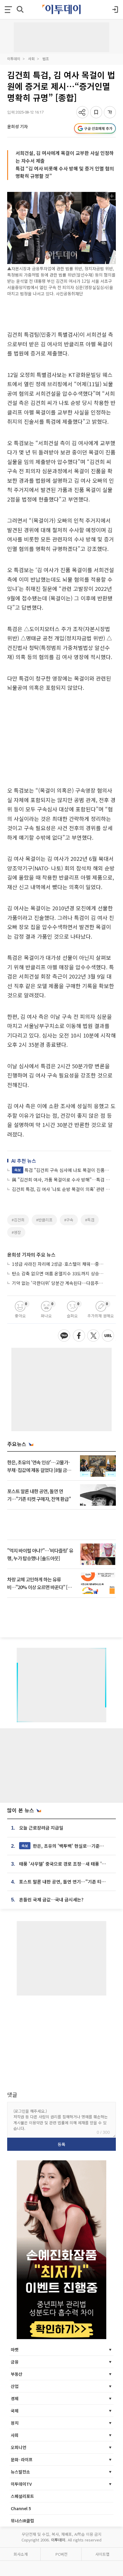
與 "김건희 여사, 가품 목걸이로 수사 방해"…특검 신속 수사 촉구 (62, 1180)
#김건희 (18, 1220)
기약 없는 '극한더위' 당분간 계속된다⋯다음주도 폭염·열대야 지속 (59, 1283)
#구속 (69, 1220)
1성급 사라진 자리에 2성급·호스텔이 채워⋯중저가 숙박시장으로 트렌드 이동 (59, 1264)
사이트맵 (102, 2554)
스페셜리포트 (22, 2496)
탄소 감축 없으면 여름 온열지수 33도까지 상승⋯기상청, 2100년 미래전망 (59, 1273)
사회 (31, 59)
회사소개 (21, 2554)
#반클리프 (44, 1220)
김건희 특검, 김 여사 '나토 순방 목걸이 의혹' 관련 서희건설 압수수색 (62, 1189)
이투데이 (14, 59)
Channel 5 (21, 2508)
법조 (46, 59)
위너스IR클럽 (22, 2521)
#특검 (90, 1220)
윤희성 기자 (17, 126)
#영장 (16, 1232)
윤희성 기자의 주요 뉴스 (31, 1254)
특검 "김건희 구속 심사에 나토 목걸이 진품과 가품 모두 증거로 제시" (63, 1170)
